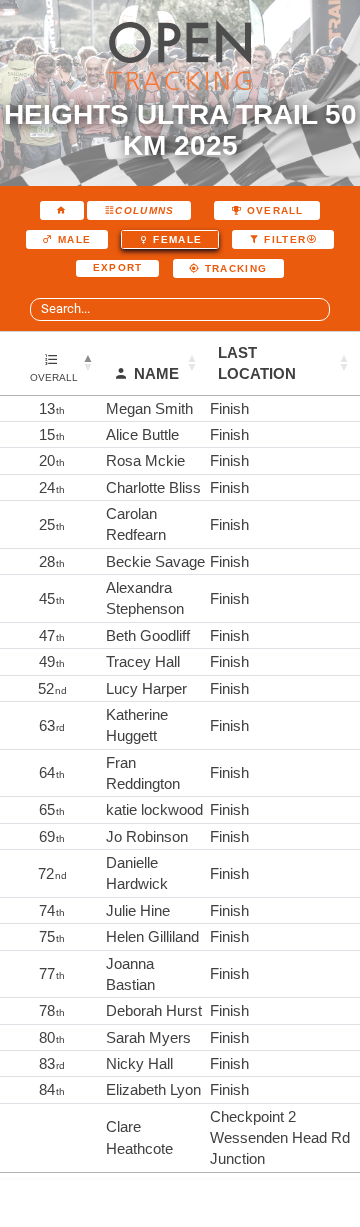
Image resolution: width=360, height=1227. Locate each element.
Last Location (257, 363)
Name (156, 373)
